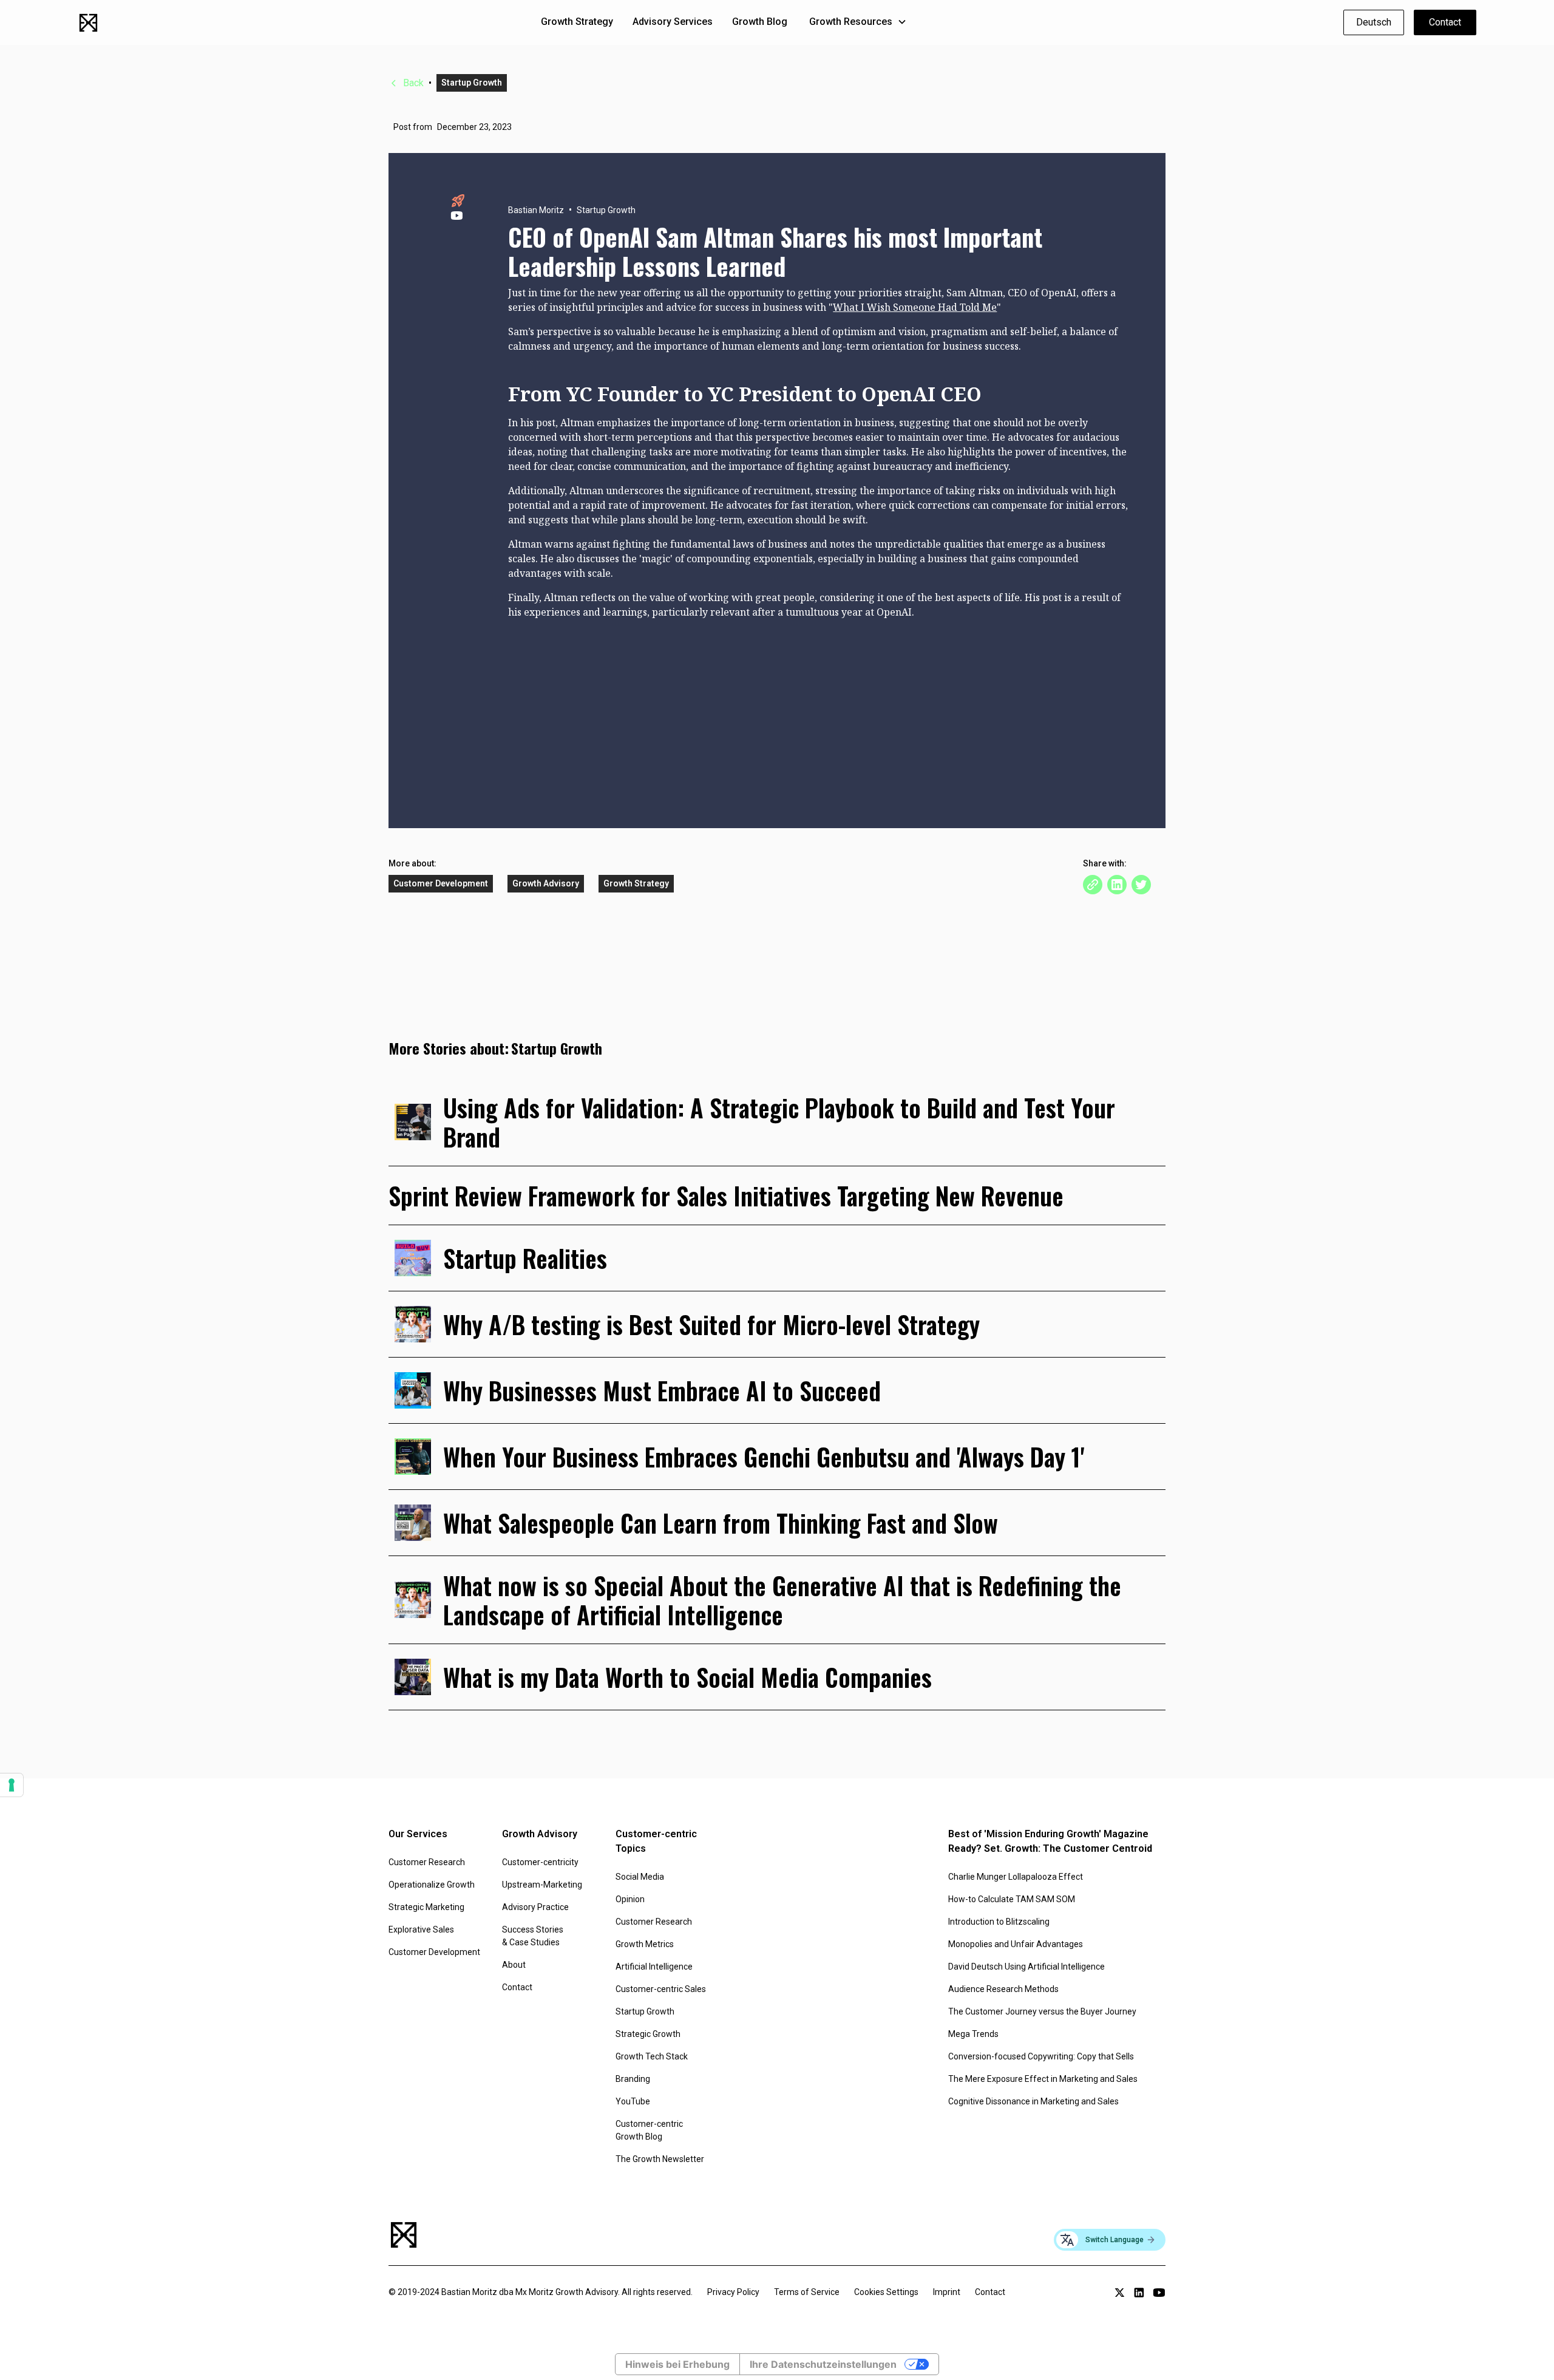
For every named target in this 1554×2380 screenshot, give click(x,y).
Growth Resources (851, 22)
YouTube (633, 2101)
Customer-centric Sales (661, 1989)
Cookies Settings (886, 2292)
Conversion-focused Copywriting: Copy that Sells (1041, 2056)
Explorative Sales (421, 1929)
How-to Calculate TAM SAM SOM (1012, 1899)
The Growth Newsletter (660, 2159)
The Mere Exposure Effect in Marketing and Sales (1043, 2079)
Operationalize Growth (432, 1885)
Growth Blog (760, 22)
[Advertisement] (819, 704)
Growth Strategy (577, 22)
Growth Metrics (645, 1944)
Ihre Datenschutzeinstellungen (823, 2364)
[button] (858, 22)
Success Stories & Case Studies (533, 1936)
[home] (88, 23)
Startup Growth (645, 2011)
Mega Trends (973, 2034)
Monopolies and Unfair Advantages (1016, 1944)
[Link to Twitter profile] (1120, 2293)
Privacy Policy (733, 2292)
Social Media (640, 1877)
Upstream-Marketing (542, 1885)
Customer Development (434, 1952)
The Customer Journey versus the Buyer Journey (1042, 2011)
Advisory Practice (535, 1907)
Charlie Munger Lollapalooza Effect (1016, 1877)
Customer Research (427, 1862)
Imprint (947, 2292)
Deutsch (1374, 22)
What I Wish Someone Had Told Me (915, 307)
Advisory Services (673, 22)
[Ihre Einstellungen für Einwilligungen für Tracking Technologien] (12, 1785)
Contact (1445, 22)
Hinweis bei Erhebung (677, 2364)
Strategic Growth (648, 2034)
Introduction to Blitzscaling (999, 1922)
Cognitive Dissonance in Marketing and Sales (1033, 2101)
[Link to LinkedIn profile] (1139, 2293)
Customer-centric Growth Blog (649, 2130)
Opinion (630, 1899)
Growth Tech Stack (652, 2056)
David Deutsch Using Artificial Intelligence (1026, 1967)
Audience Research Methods (1003, 1989)
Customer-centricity (540, 1862)
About (514, 1965)
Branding (633, 2079)
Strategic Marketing (426, 1907)
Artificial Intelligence (654, 1967)
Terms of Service (807, 2292)
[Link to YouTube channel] (1159, 2293)
